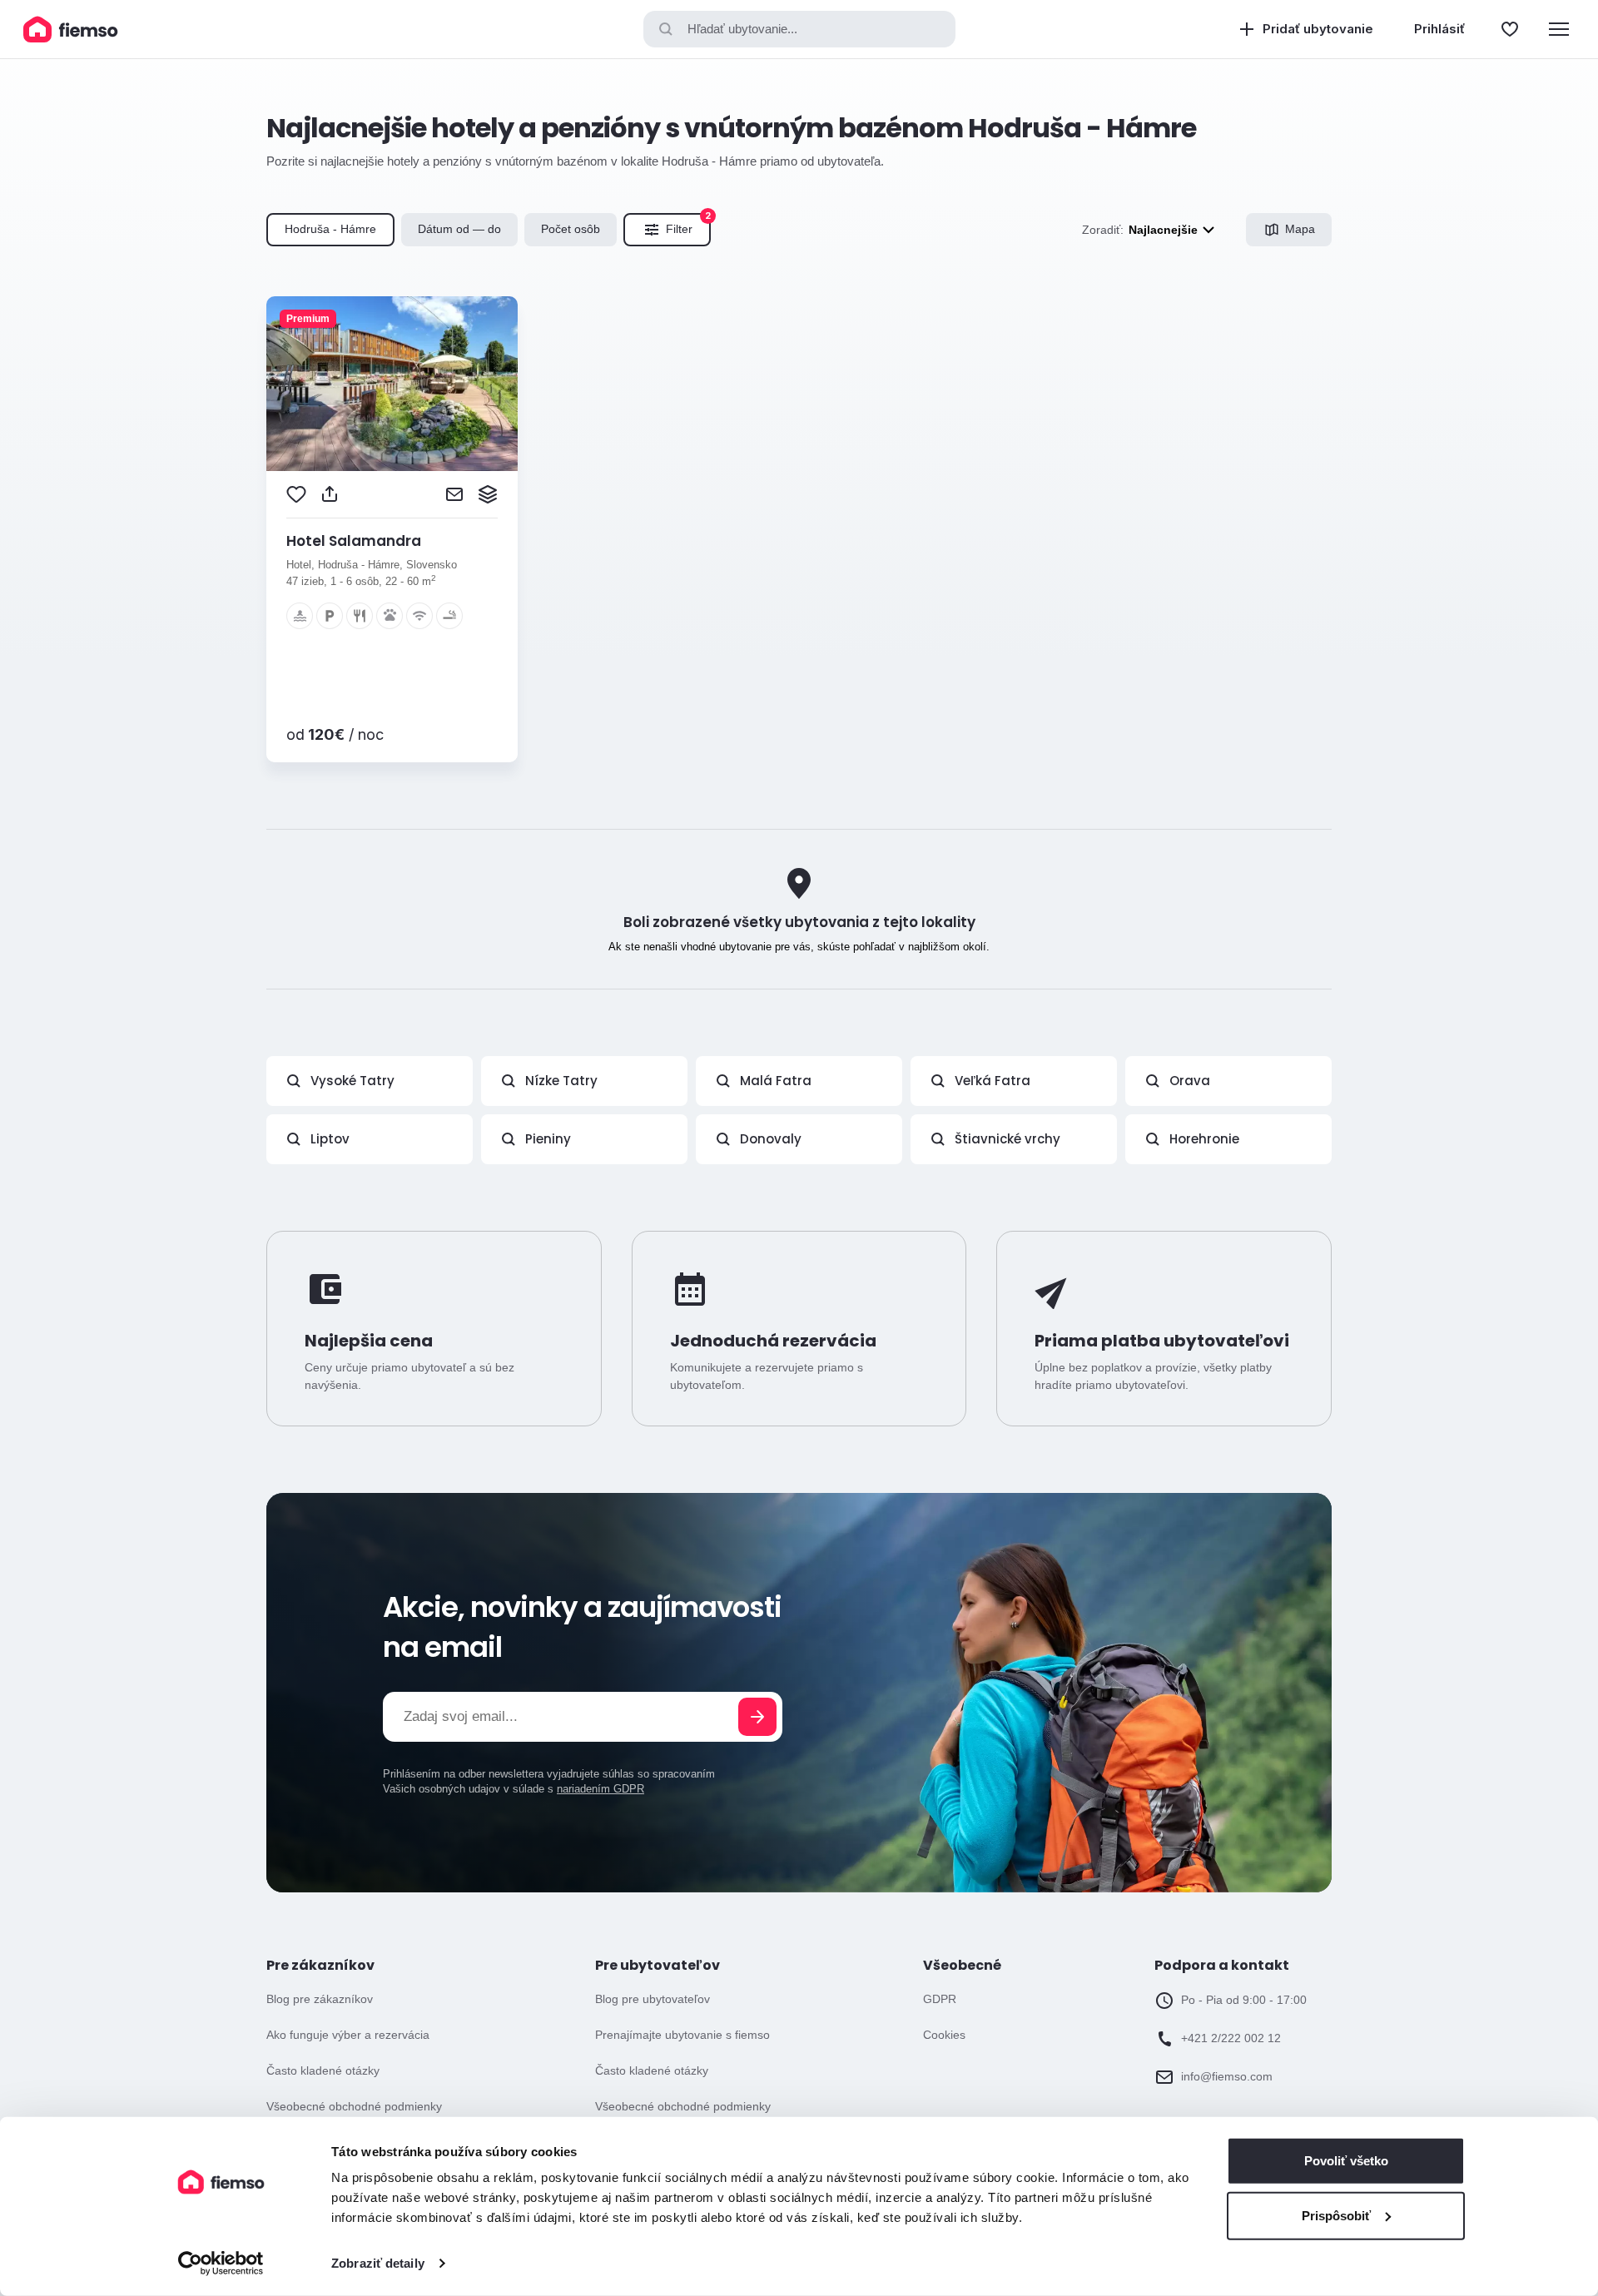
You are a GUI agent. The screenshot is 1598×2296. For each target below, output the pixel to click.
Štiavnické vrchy (1007, 1139)
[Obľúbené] (1510, 29)
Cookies (944, 2035)
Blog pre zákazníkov (320, 1999)
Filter (688, 225)
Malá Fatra (776, 1081)
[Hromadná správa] (488, 494)
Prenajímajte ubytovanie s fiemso (682, 2035)
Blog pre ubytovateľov (653, 1999)
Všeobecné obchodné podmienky (354, 2106)
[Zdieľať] (330, 494)
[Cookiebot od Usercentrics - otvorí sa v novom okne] (221, 2264)
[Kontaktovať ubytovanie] (454, 494)
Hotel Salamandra (354, 541)
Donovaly (771, 1139)
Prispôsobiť (1336, 2215)
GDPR (940, 1999)
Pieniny (548, 1139)
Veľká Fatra (993, 1081)
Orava (1190, 1081)
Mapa (1300, 229)
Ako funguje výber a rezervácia (348, 2035)
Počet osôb (571, 229)
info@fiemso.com (1227, 2076)
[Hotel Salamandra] (392, 384)
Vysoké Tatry (352, 1081)
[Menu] (1559, 29)
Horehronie (1204, 1139)
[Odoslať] (757, 1717)
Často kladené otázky (323, 2070)
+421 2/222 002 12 (1231, 2038)
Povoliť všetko (1346, 2161)
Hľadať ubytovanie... (742, 29)
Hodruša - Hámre (330, 229)
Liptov (330, 1139)
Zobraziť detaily (378, 2263)
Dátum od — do (459, 229)
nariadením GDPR (600, 1789)
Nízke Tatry (561, 1081)
